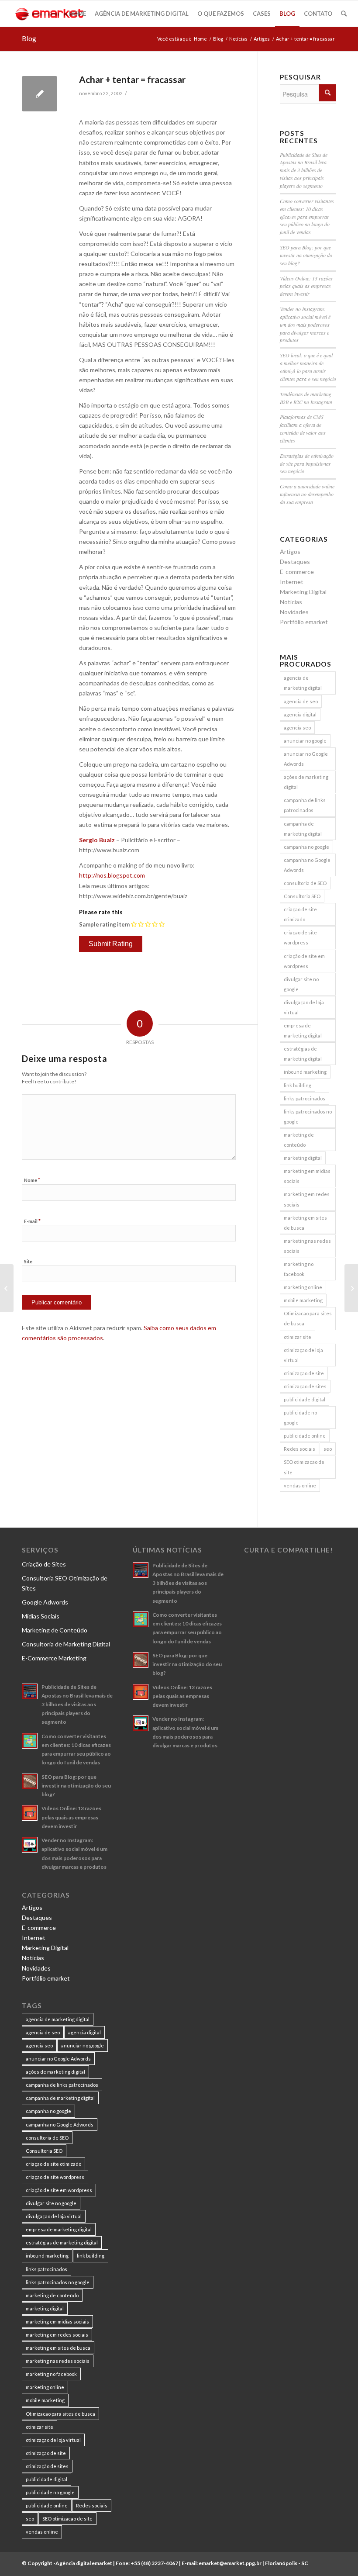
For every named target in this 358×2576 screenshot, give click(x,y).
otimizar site (298, 1337)
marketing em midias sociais (307, 1176)
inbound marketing (305, 1072)
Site (28, 1261)
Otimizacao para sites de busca (308, 1318)
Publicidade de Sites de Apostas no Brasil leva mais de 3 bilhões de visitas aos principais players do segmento (304, 170)
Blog (29, 38)
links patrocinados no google (308, 1117)
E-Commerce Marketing (54, 1658)
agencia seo (297, 728)
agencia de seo (301, 701)
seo (328, 1449)
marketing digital (303, 1158)
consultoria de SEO (305, 883)
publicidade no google (300, 1418)
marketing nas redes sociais (307, 1246)
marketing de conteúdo (299, 1140)
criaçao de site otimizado (300, 914)
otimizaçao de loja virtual (303, 1355)
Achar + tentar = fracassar (132, 79)
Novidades (294, 612)
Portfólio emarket (304, 622)
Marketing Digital (303, 592)
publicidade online (305, 1436)
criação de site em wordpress (304, 961)
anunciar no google (305, 741)
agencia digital (300, 714)
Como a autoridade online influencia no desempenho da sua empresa (307, 494)
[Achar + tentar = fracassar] (40, 94)
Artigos (262, 39)
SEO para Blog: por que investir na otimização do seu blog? (306, 255)
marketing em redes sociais (307, 1199)
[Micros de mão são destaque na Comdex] (7, 1288)
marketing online (303, 1287)
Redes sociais (299, 1449)
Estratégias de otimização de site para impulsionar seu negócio (307, 463)
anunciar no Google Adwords (306, 759)
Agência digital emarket (84, 2563)
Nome (32, 1180)
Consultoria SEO (302, 896)
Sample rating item (104, 924)
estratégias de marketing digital (303, 1054)
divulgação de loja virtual (304, 1007)
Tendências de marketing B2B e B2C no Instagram (306, 398)
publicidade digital (305, 1399)
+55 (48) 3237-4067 (154, 2563)
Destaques (295, 562)
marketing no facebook (299, 1269)
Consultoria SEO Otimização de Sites (65, 1583)
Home (200, 39)
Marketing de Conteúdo (55, 1630)
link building (298, 1085)
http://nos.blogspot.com (112, 875)
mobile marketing (303, 1300)
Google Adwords (45, 1602)
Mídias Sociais (41, 1616)
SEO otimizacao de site (304, 1467)
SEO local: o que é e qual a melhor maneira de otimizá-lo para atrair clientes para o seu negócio (308, 367)
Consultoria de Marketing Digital (66, 1644)
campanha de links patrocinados (305, 805)
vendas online (300, 1485)
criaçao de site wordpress (300, 937)
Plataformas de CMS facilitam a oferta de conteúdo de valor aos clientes (303, 429)
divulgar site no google (301, 984)
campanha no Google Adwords (307, 865)
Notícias (238, 39)
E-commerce (297, 572)
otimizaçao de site (304, 1373)
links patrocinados (305, 1098)
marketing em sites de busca (305, 1223)
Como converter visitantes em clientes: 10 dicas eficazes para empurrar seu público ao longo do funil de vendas (307, 216)
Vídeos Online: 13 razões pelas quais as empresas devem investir (306, 286)
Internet (292, 582)
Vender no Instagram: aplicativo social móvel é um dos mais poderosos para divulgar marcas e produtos (305, 324)
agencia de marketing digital (303, 683)
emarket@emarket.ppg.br (230, 2563)
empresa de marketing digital (303, 1030)
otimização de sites (305, 1386)
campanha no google (306, 847)
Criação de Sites (44, 1564)
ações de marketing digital (306, 782)
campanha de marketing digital (303, 829)
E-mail (32, 1221)
